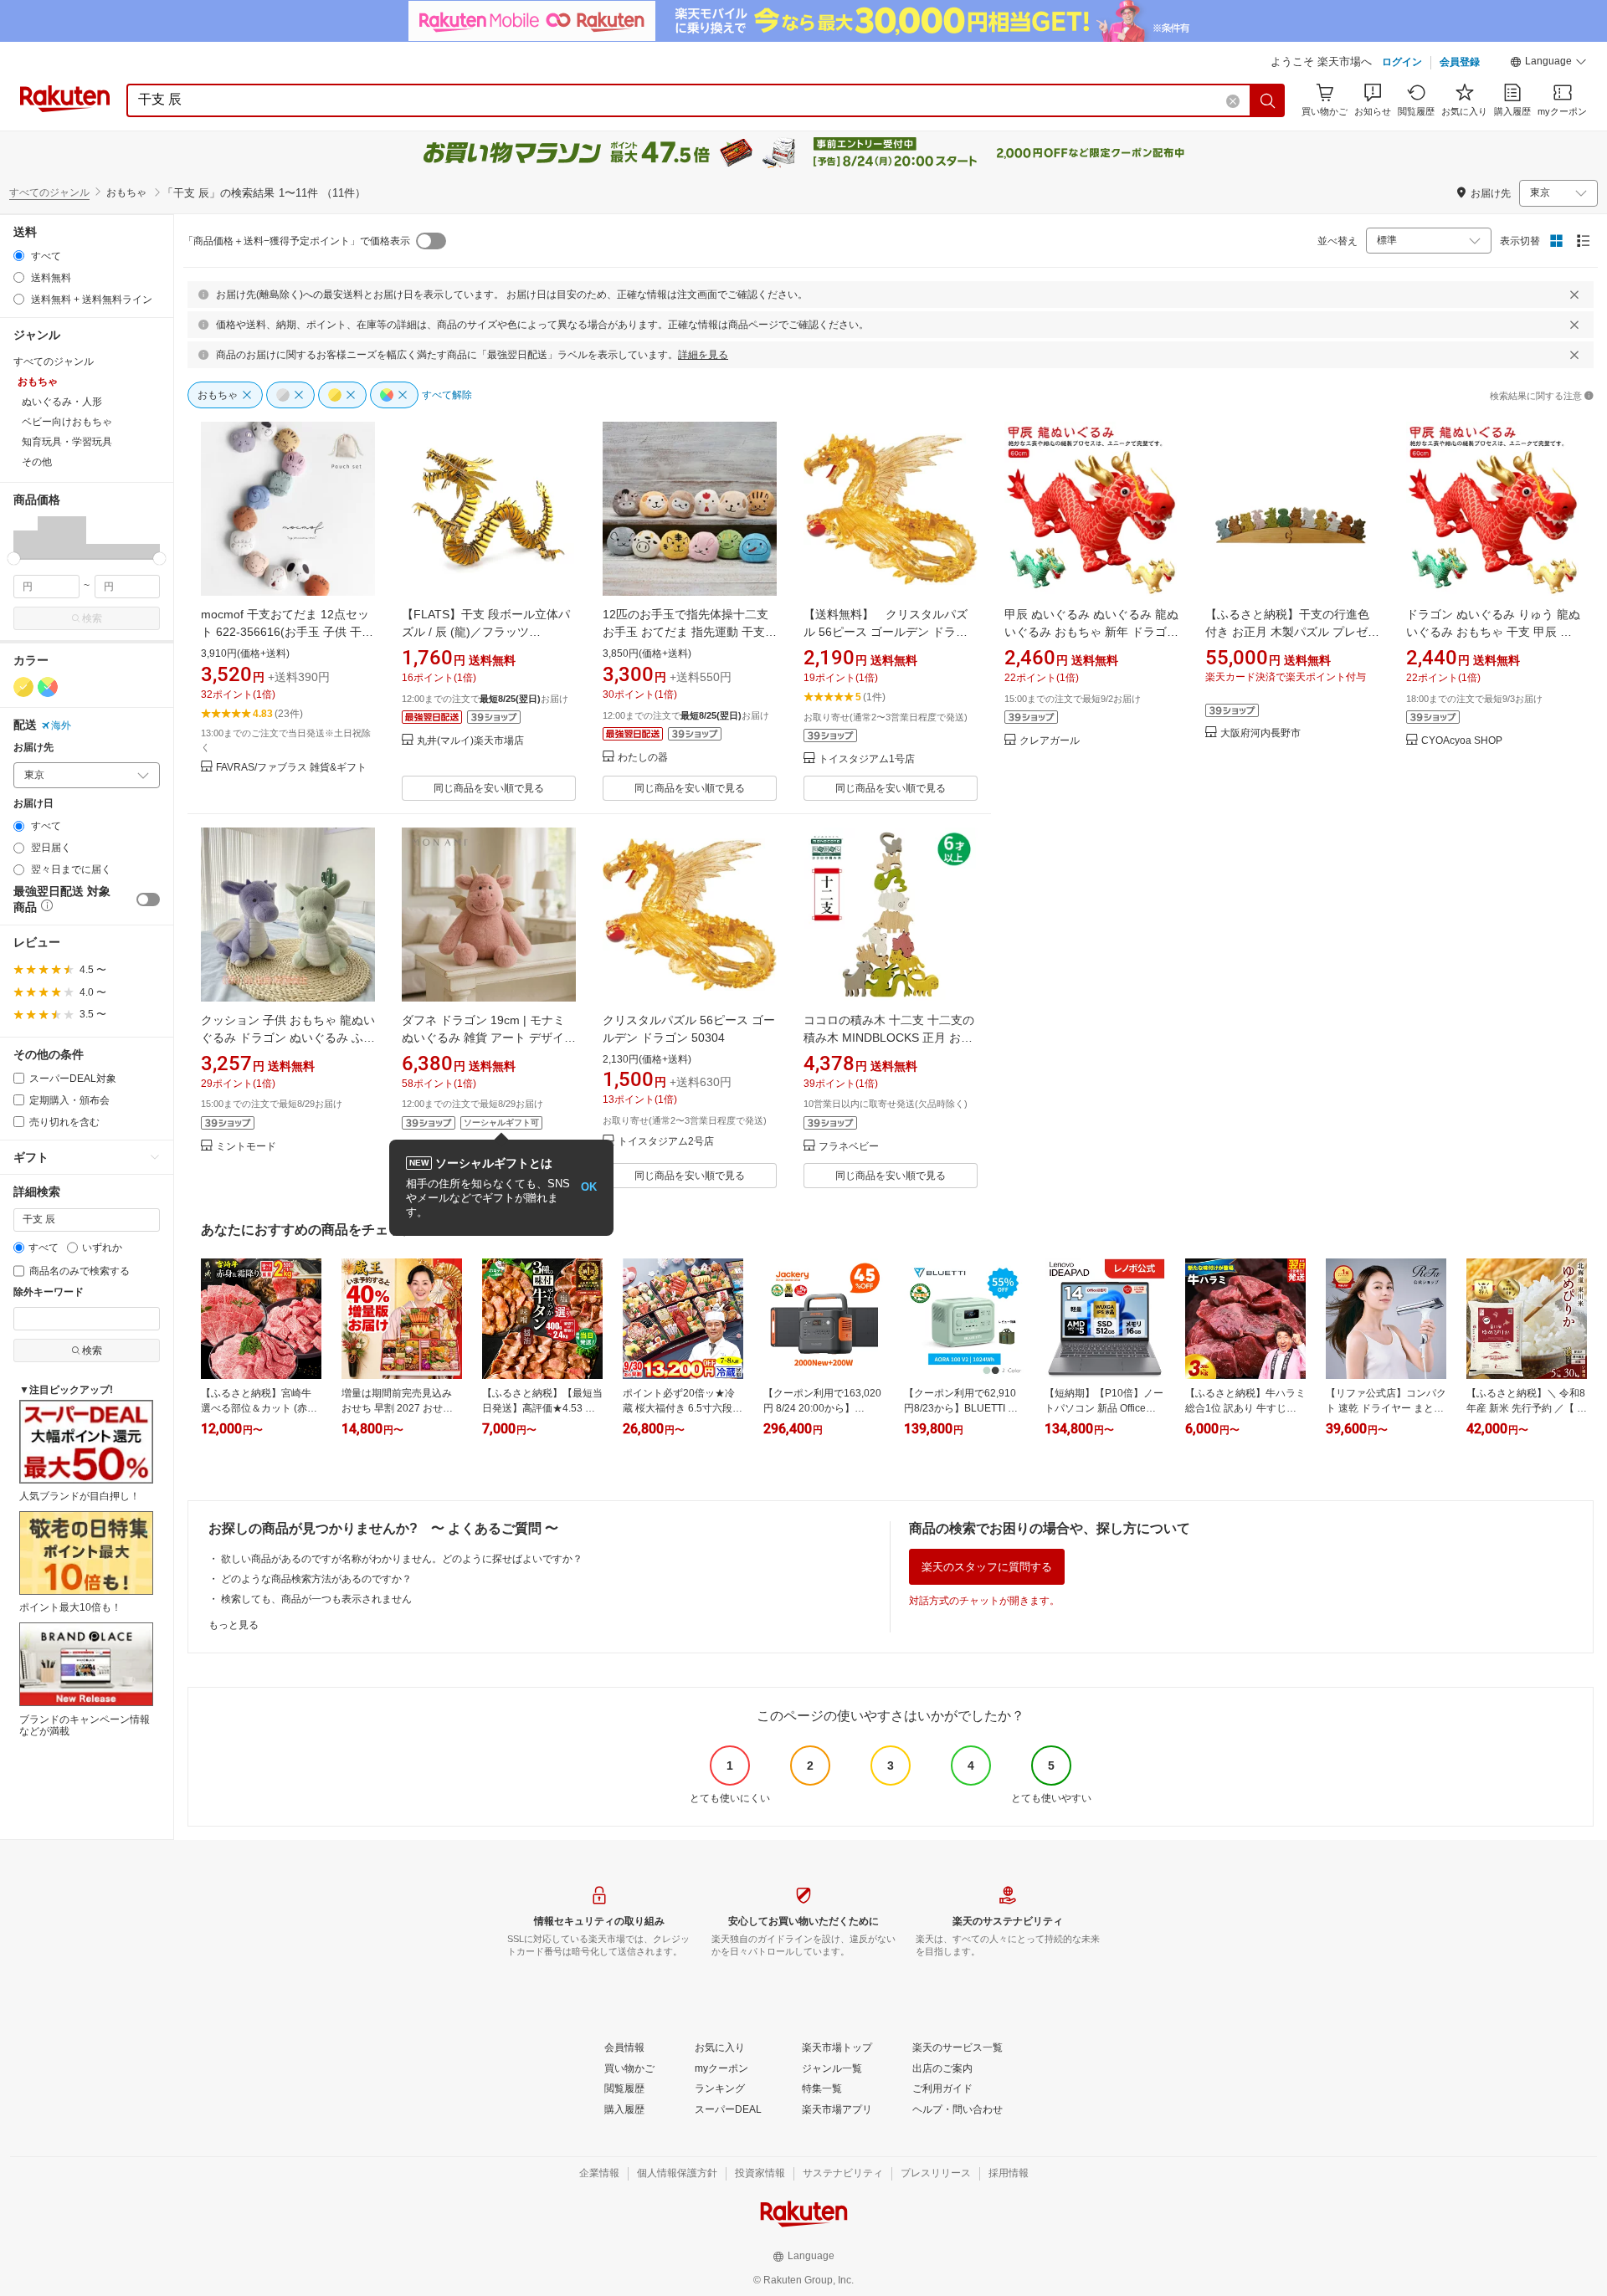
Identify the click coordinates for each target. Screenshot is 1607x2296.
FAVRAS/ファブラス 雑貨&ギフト (291, 768)
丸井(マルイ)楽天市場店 (470, 741)
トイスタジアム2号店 (666, 1142)
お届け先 (33, 748)
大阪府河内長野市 (1260, 733)
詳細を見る (703, 355)
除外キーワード (49, 1292)
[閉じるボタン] (1574, 295)
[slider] (14, 559)
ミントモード (246, 1147)
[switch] (148, 899)
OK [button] (589, 1187)
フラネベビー (849, 1147)
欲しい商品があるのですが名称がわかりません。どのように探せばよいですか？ (402, 1559)
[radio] (19, 256)
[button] (1548, 64)
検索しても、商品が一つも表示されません (316, 1599)
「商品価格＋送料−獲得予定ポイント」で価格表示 (297, 241)
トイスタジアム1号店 (867, 759)
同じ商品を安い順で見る (489, 788)
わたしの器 (643, 758)
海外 (61, 725)
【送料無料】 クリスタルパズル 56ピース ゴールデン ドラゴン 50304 (886, 632)
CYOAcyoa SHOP (1462, 741)
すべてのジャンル (49, 192)
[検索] (1268, 100)
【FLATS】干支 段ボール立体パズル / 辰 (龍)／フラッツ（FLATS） (486, 632)
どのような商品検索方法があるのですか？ (316, 1579)
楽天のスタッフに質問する (987, 1567)
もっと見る (234, 1625)
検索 (92, 618)
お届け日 (33, 804)
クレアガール (1050, 741)
